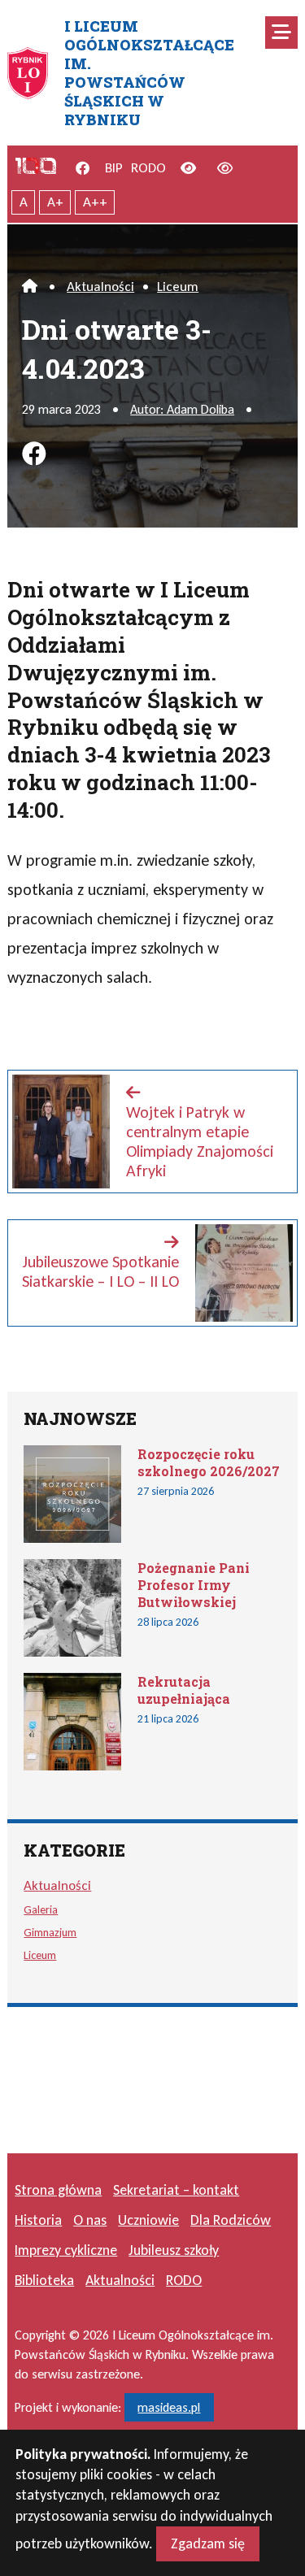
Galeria (41, 1909)
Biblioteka (44, 2280)
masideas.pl (169, 2407)
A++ (95, 202)
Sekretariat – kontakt (176, 2190)
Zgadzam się (208, 2543)
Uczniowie (148, 2220)
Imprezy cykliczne (66, 2250)
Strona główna (58, 2190)
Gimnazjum (50, 1932)
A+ (55, 202)
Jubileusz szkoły (174, 2250)
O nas (90, 2220)
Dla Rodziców (231, 2220)
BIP (114, 168)
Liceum (178, 287)
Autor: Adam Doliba (182, 409)
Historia (38, 2220)
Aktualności (100, 287)
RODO (148, 168)
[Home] (30, 287)
